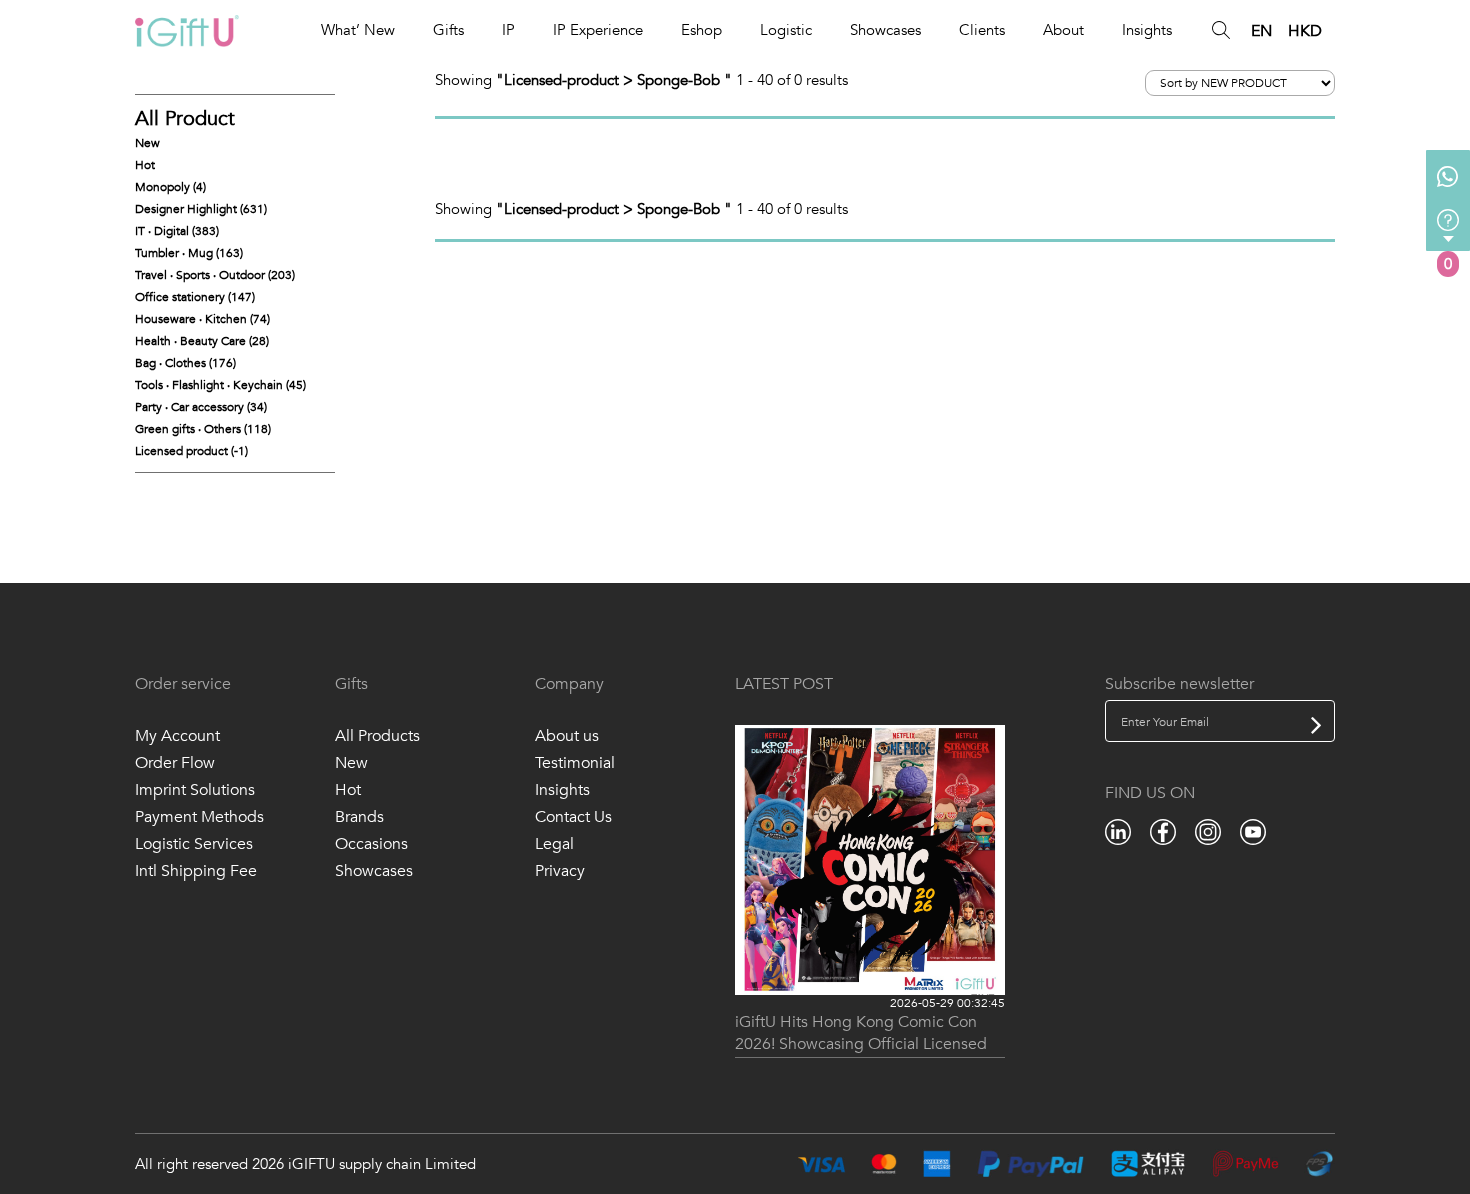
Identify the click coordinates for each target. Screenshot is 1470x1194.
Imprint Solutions (195, 790)
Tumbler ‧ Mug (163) (189, 253)
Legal (554, 844)
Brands (359, 817)
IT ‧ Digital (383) (177, 231)
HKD (1305, 31)
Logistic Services (194, 844)
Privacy (560, 871)
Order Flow (175, 763)
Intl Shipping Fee (196, 871)
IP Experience (598, 30)
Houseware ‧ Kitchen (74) (202, 319)
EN (1261, 31)
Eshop (701, 30)
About (1063, 30)
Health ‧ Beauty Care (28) (202, 341)
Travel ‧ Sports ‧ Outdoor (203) (215, 275)
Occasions (371, 844)
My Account (177, 736)
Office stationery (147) (195, 297)
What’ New (358, 30)
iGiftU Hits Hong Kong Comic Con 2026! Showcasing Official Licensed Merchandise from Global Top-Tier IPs (868, 1034)
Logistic (786, 30)
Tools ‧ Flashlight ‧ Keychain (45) (220, 385)
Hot (145, 165)
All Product (185, 118)
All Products (377, 736)
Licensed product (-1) (191, 451)
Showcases (885, 30)
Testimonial (575, 763)
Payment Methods (199, 817)
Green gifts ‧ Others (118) (203, 429)
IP (508, 30)
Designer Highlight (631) (201, 209)
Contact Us (573, 817)
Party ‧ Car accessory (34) (201, 407)
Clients (982, 30)
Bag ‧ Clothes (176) (185, 363)
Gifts (448, 30)
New (147, 143)
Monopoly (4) (170, 187)
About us (567, 736)
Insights (1147, 30)
